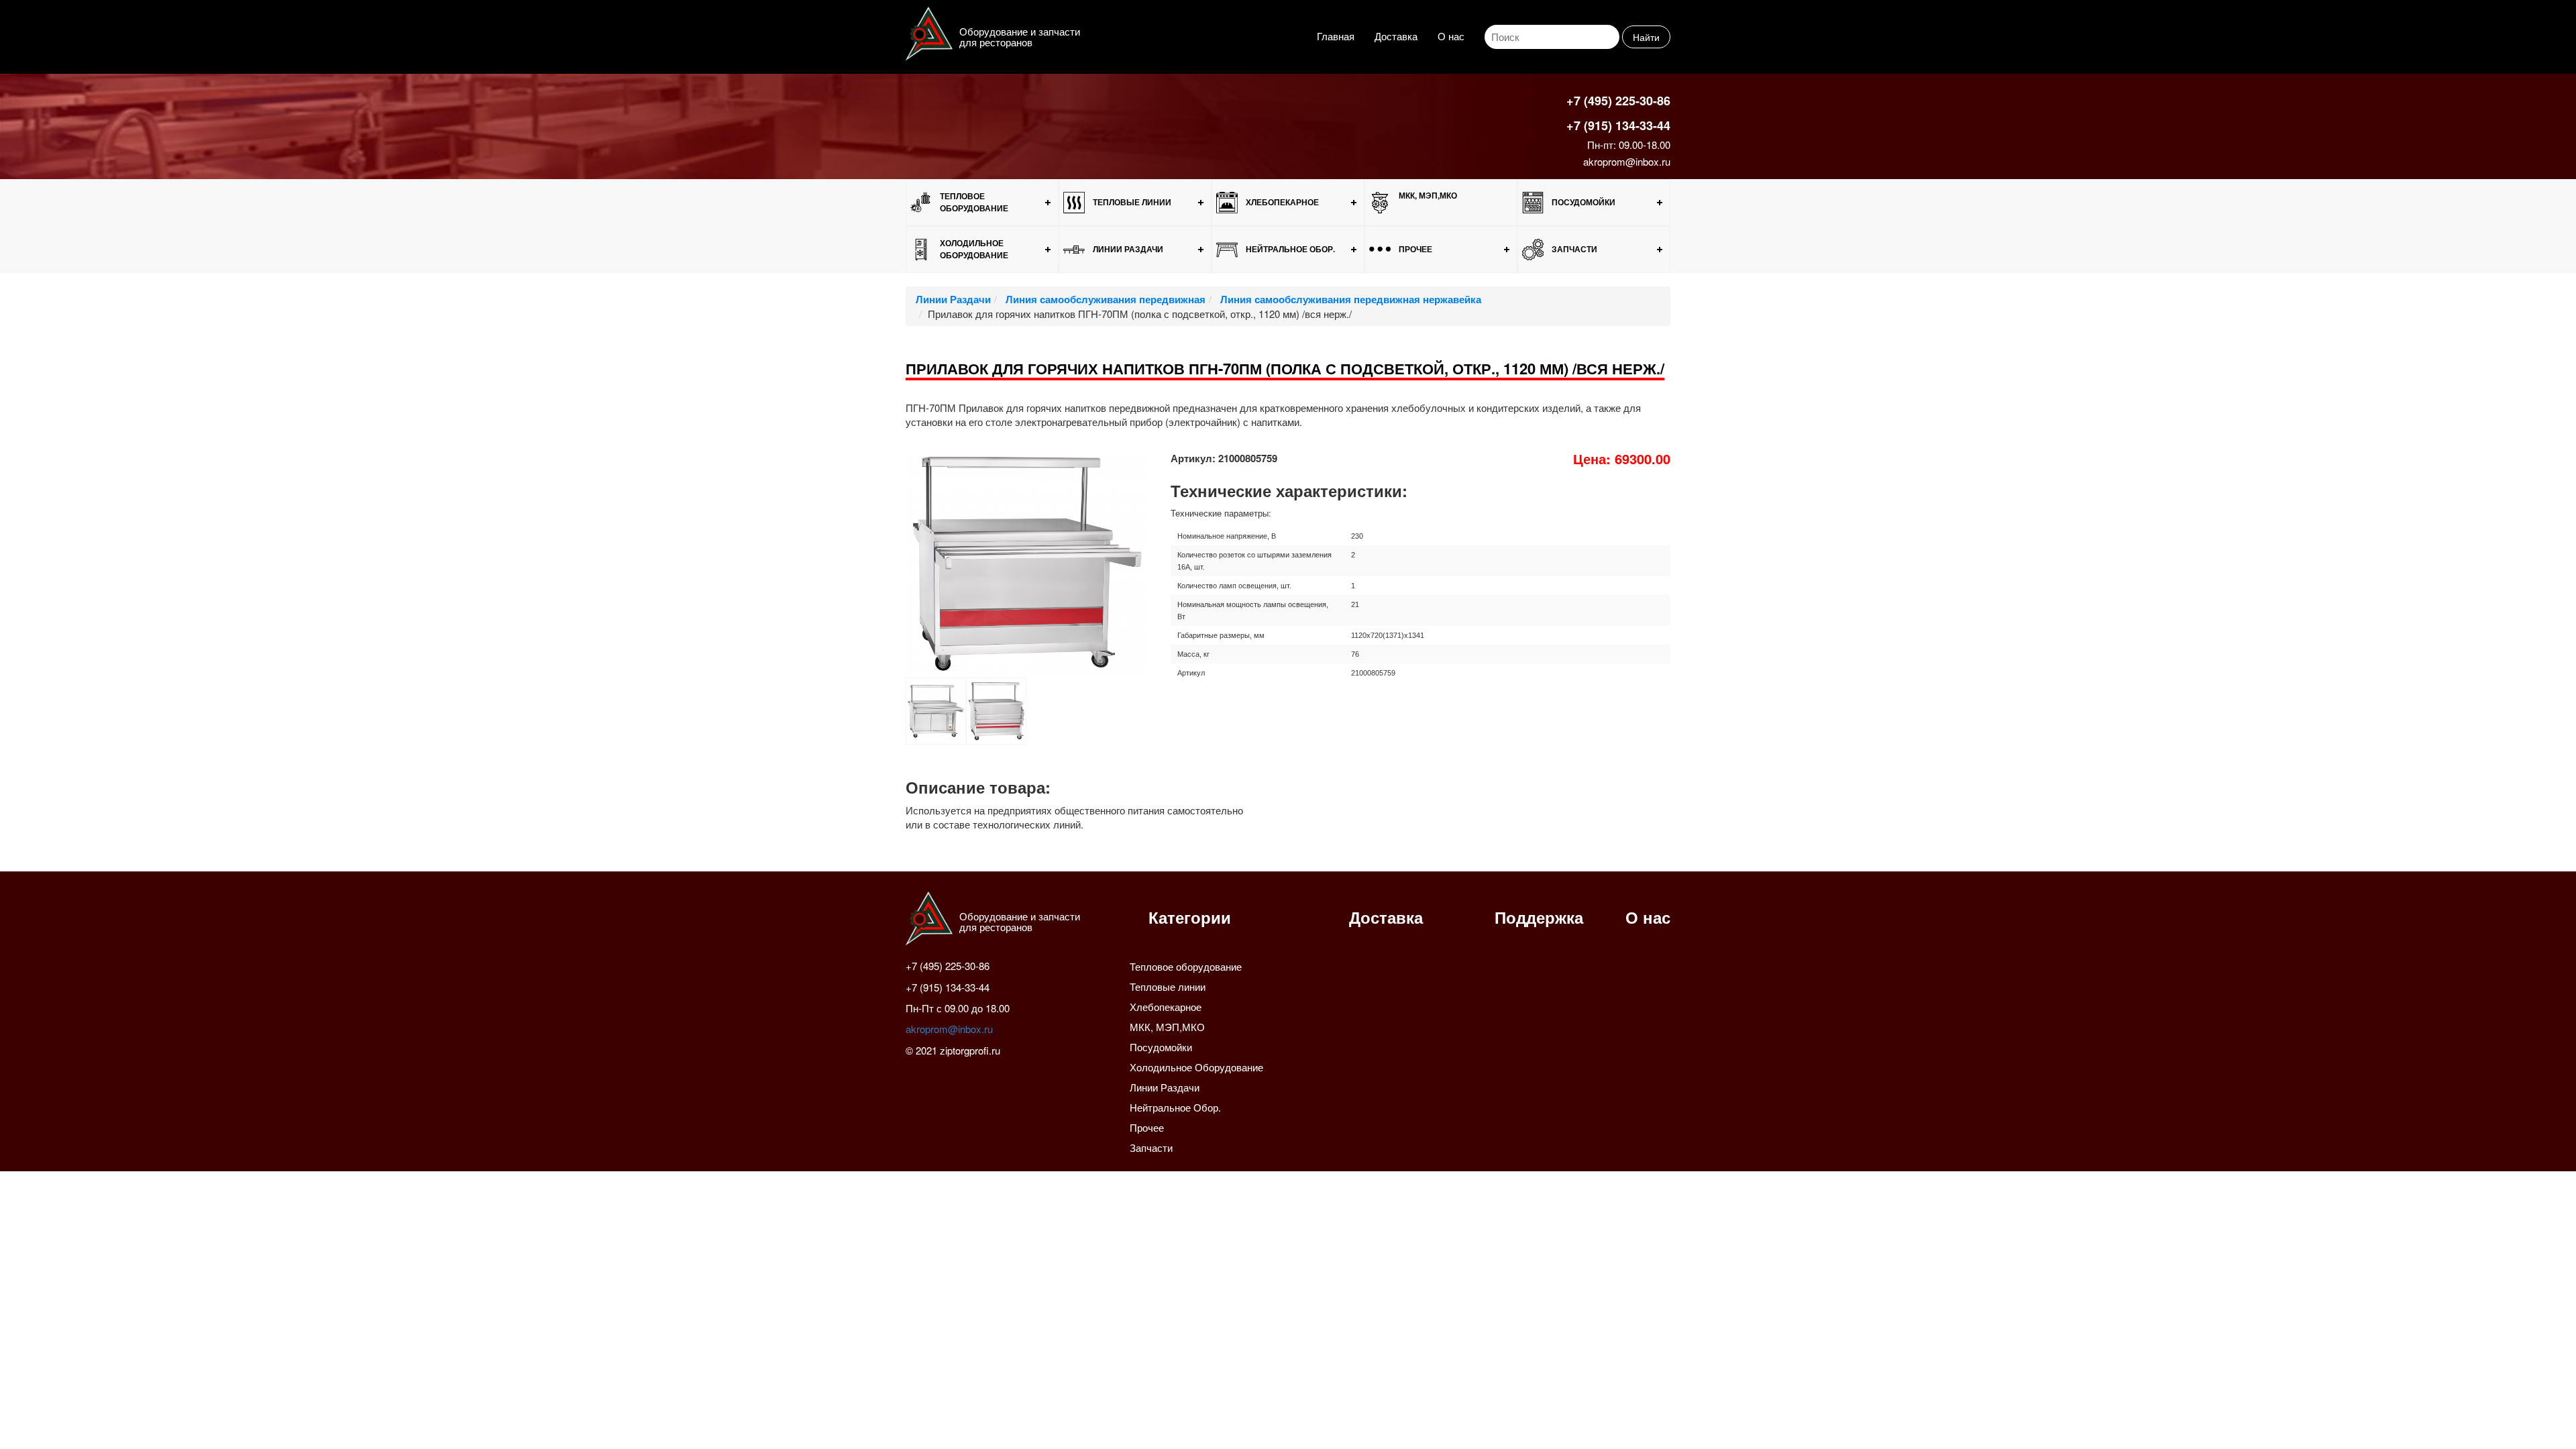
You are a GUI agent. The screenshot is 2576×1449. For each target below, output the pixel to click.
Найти (1646, 37)
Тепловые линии (1132, 202)
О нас (1451, 36)
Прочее (1415, 249)
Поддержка (1539, 917)
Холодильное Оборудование (974, 249)
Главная (1336, 36)
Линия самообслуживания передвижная (1104, 299)
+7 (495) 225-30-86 (1618, 101)
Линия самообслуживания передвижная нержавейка (1349, 299)
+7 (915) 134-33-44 (1618, 125)
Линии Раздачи (1128, 249)
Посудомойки (1584, 202)
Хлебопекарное (1282, 202)
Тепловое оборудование (974, 202)
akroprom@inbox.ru (1627, 161)
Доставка (1396, 36)
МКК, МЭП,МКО (1428, 195)
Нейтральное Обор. (1290, 249)
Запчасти (1574, 249)
